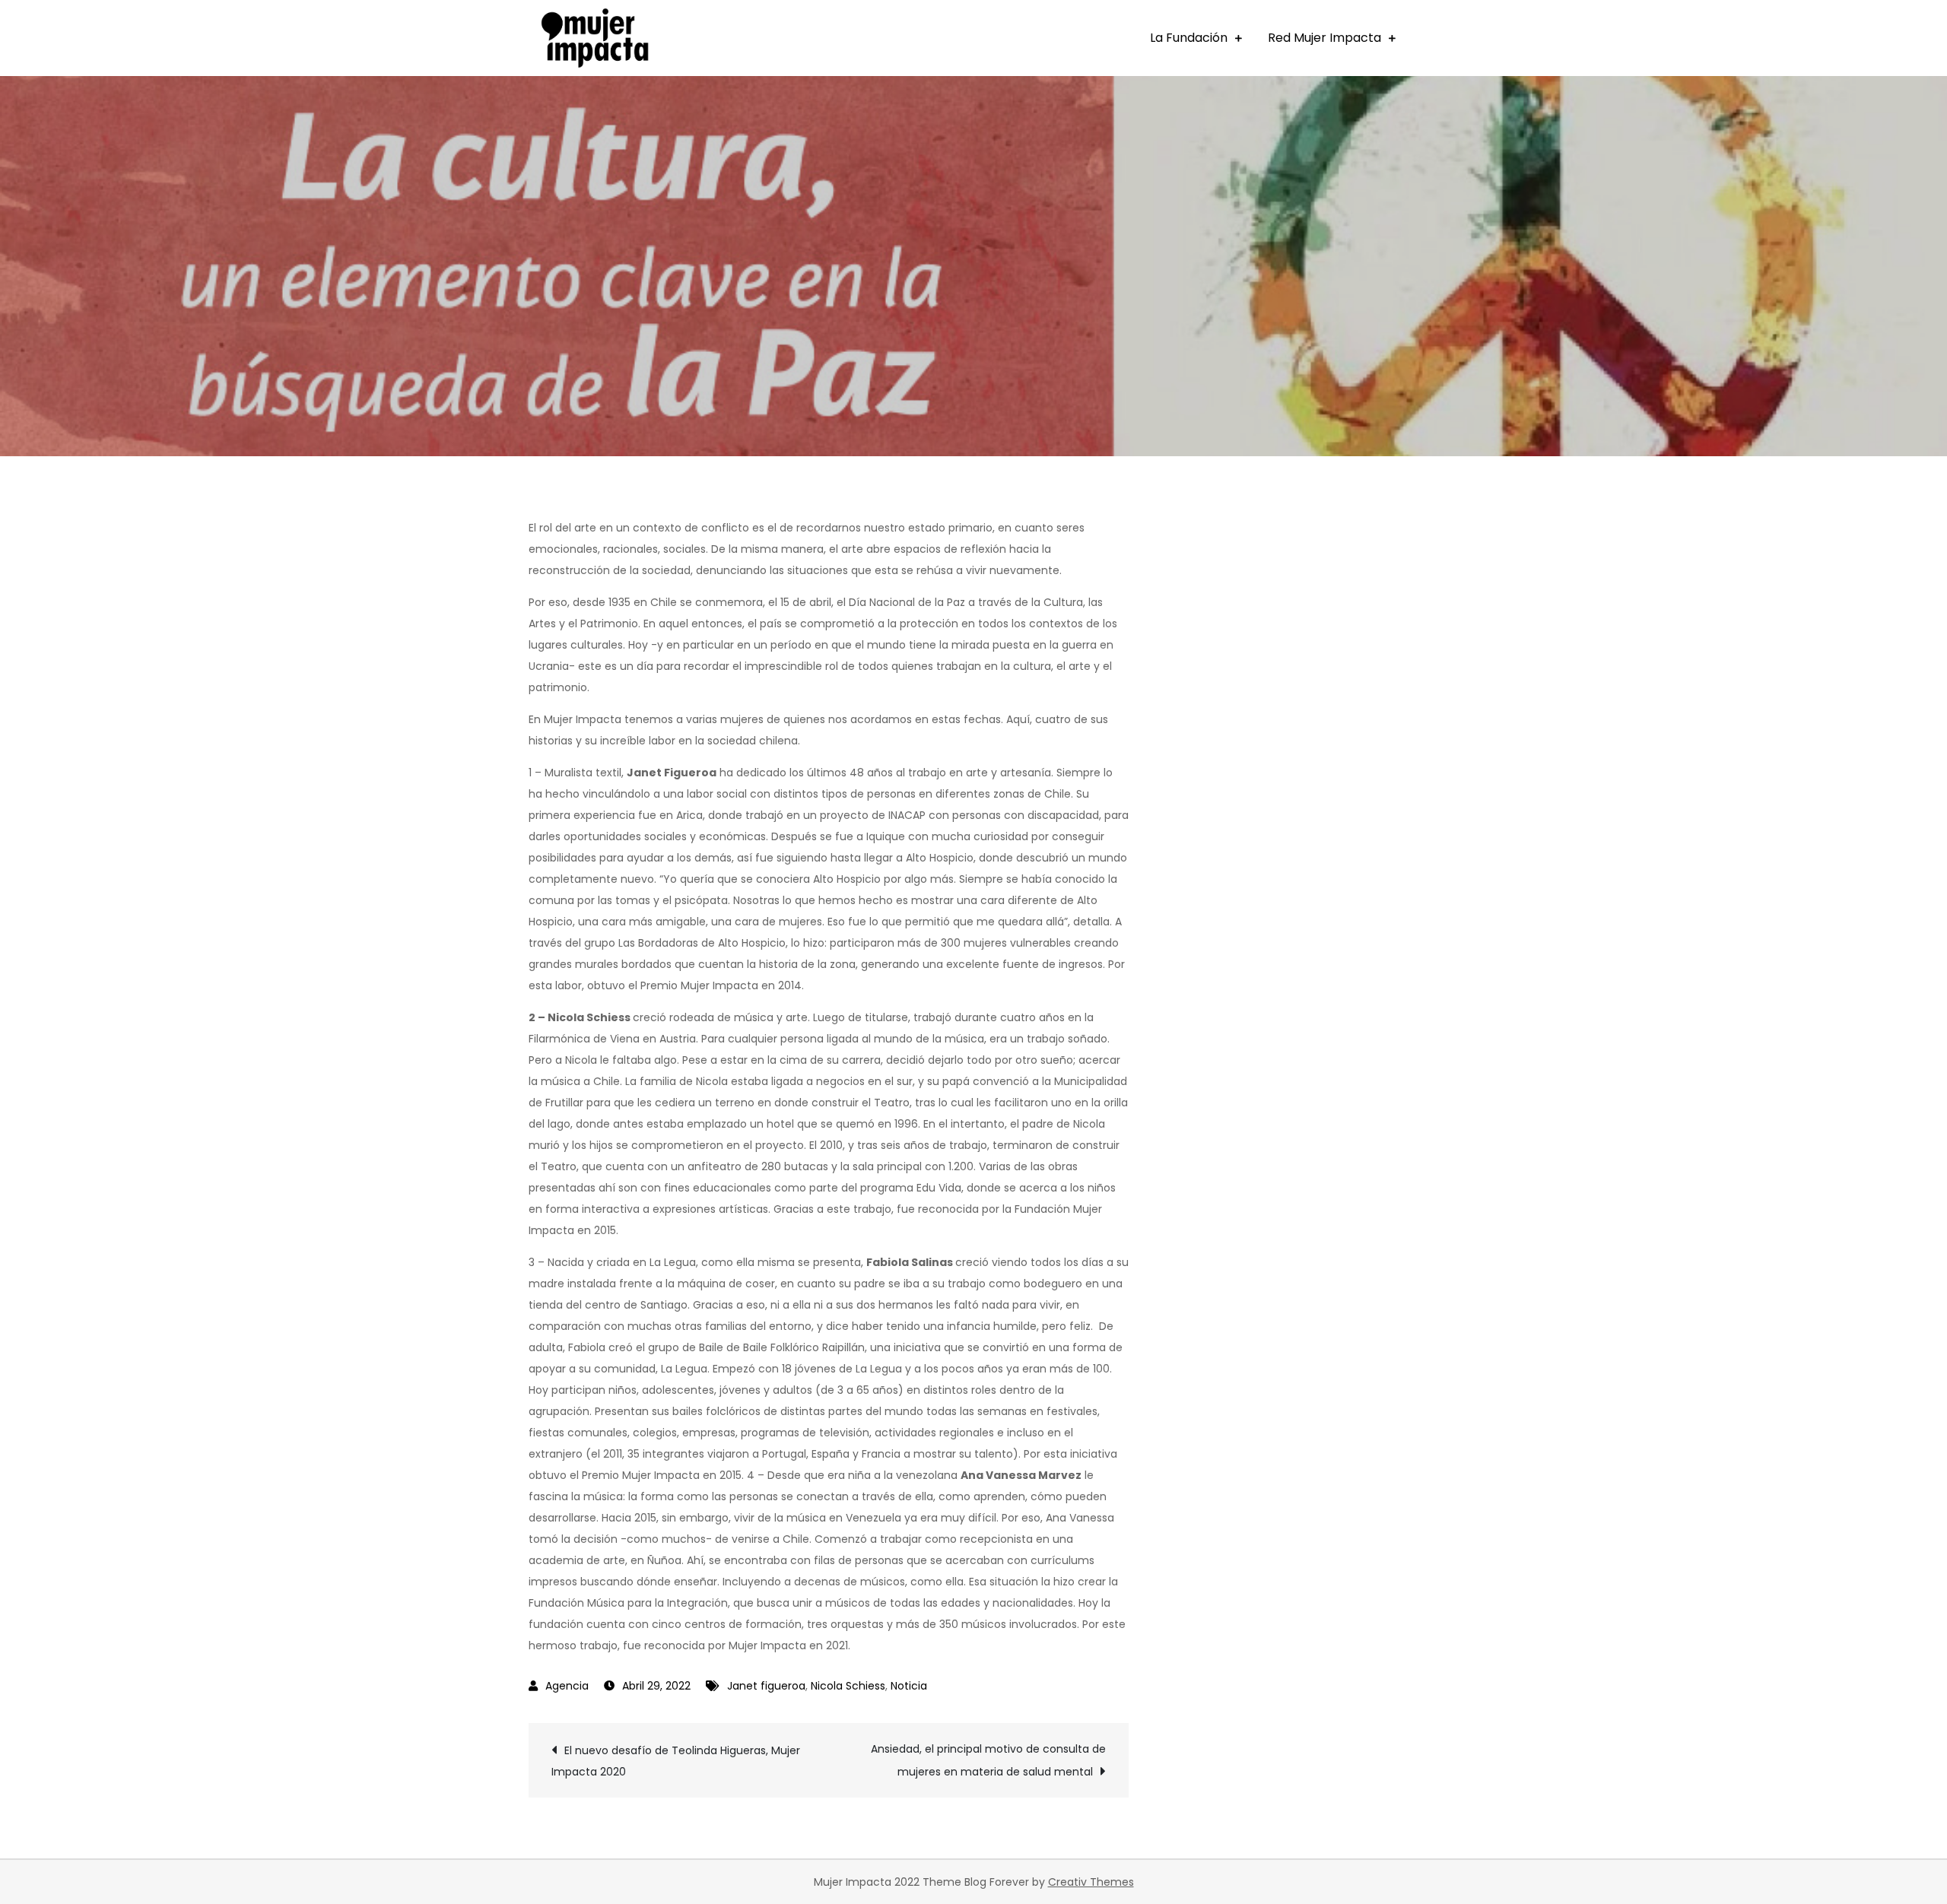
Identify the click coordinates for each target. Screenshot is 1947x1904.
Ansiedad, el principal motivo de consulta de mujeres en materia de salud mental (988, 1760)
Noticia (909, 1686)
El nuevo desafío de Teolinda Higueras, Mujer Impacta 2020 (676, 1761)
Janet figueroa (766, 1686)
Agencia (567, 1686)
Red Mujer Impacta (1324, 38)
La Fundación (1189, 38)
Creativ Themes (1091, 1882)
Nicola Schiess (848, 1686)
